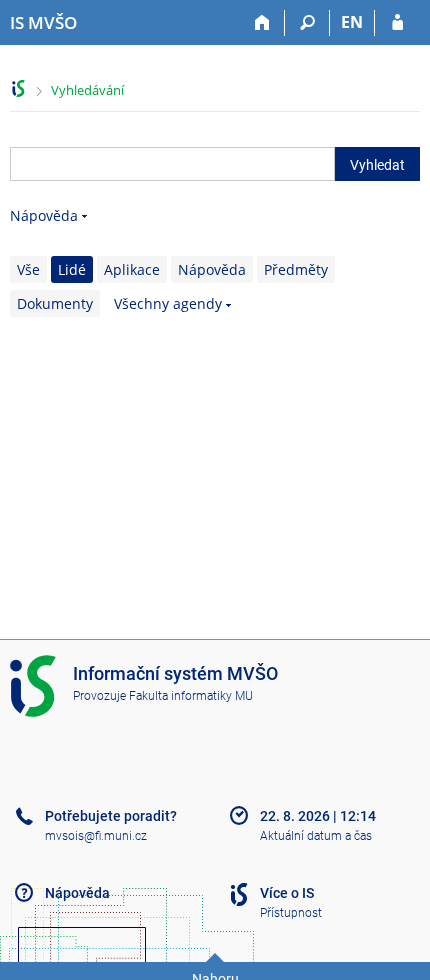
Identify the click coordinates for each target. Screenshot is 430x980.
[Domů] (262, 23)
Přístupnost (291, 913)
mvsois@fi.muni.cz (96, 836)
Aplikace (132, 269)
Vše (28, 269)
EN (352, 22)
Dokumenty (55, 303)
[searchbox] (172, 164)
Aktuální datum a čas (316, 836)
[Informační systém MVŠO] (18, 88)
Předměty (296, 269)
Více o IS (287, 893)
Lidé (72, 269)
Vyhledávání (87, 90)
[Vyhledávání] (307, 23)
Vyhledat (377, 165)
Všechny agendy (168, 303)
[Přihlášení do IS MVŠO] (397, 23)
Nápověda (44, 215)
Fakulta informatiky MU (191, 696)
